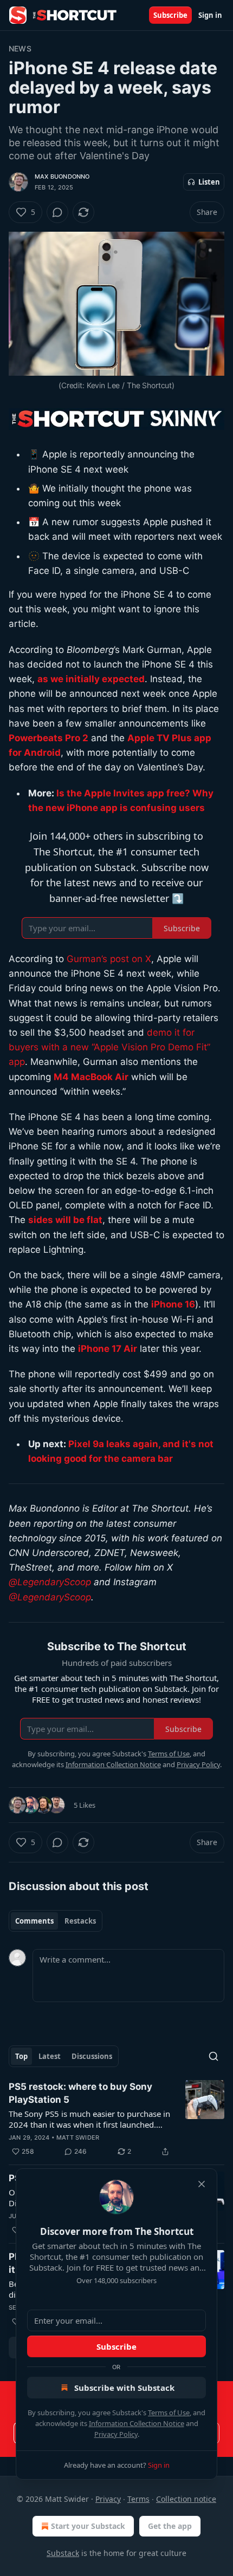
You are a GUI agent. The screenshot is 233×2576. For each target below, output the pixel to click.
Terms (138, 2499)
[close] (202, 2184)
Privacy (108, 2499)
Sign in (210, 15)
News (20, 48)
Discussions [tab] (92, 2056)
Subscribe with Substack (124, 2388)
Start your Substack (88, 2526)
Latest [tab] (50, 2056)
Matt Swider (78, 2137)
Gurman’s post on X (109, 959)
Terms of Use (169, 2412)
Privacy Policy (116, 2434)
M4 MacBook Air (91, 1077)
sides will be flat (65, 1220)
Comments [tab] (34, 1921)
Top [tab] (21, 2056)
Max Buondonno (62, 176)
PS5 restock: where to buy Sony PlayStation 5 (80, 2093)
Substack (63, 2553)
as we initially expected (91, 679)
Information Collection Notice (137, 2423)
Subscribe (170, 15)
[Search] (213, 2056)
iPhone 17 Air (108, 1349)
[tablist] (56, 1921)
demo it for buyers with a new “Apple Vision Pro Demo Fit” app (109, 1047)
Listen (209, 182)
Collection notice (186, 2499)
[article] (116, 2119)
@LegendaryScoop (50, 1582)
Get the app (170, 2526)
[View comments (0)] (57, 212)
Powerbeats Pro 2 (48, 738)
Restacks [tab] (80, 1921)
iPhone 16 (173, 1304)
